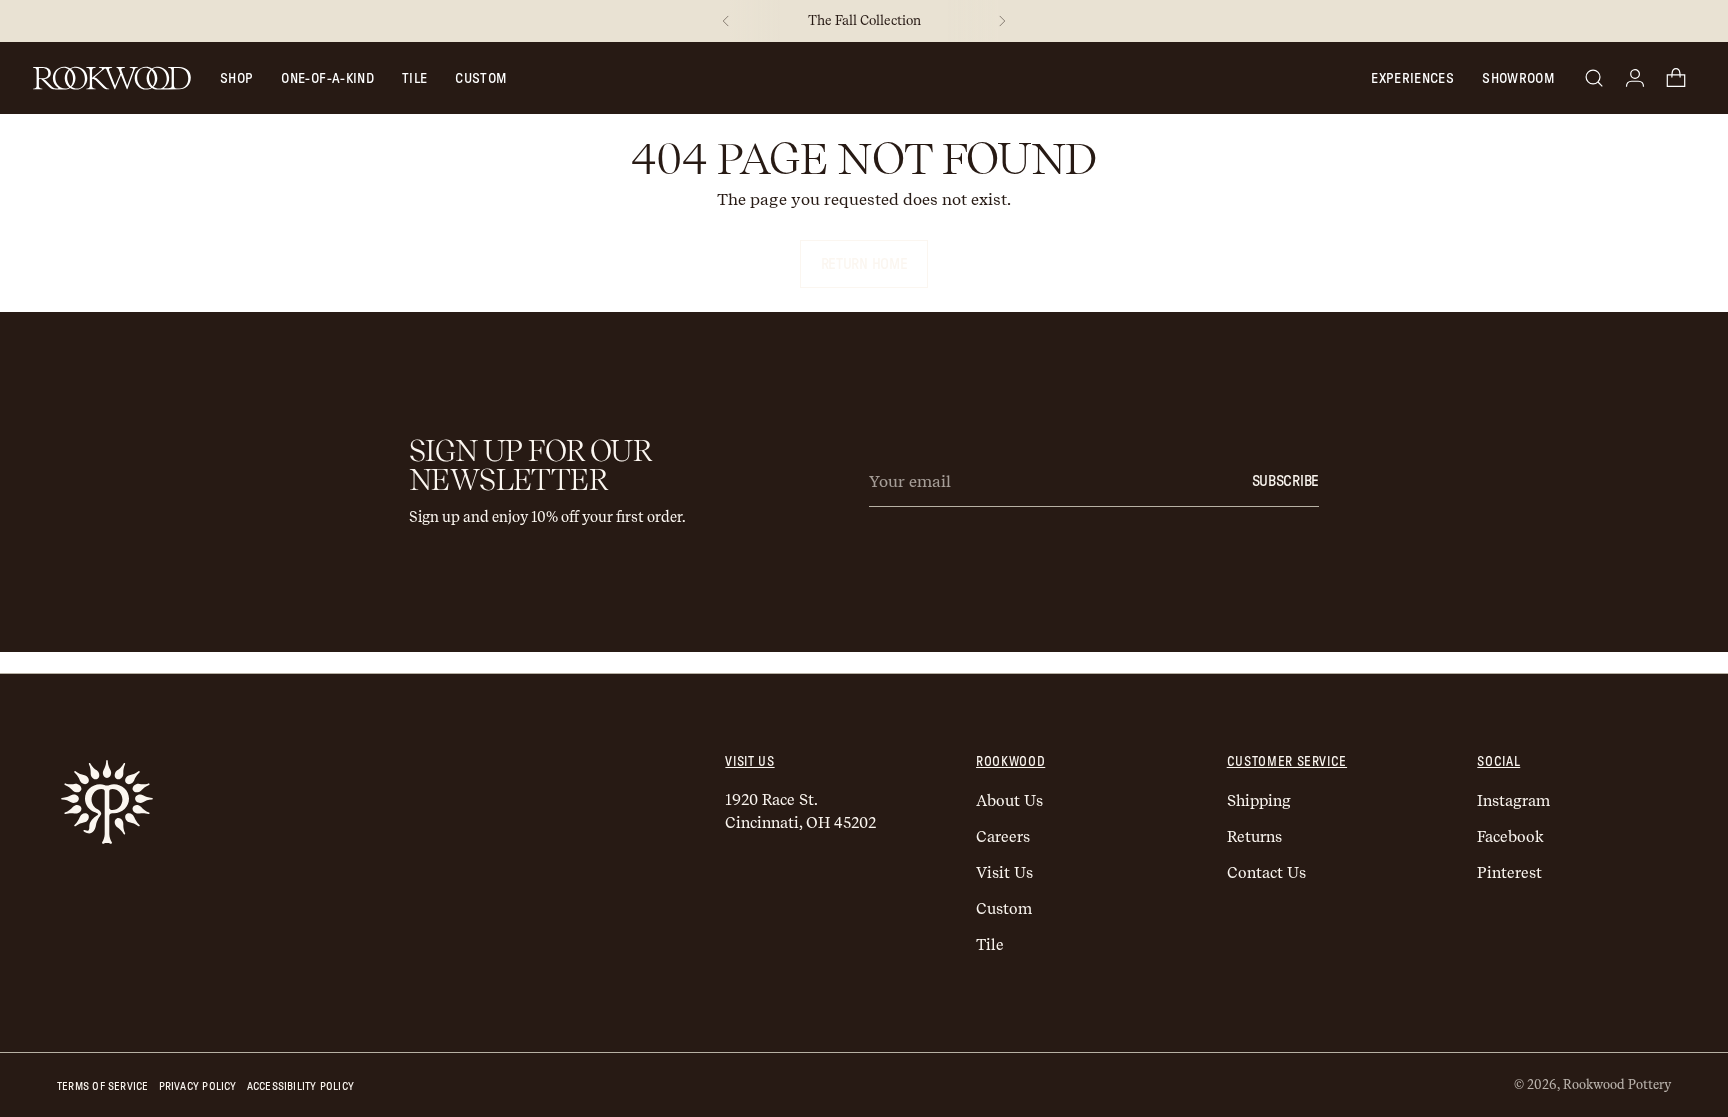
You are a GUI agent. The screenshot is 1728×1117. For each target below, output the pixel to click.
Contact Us (1266, 873)
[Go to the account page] (1635, 78)
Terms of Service (103, 1086)
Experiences (1412, 79)
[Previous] (726, 21)
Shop (236, 79)
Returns (1254, 837)
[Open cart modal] (1676, 78)
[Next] (1002, 21)
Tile (414, 79)
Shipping (1259, 801)
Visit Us (1004, 873)
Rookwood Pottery (1617, 1084)
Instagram (1513, 801)
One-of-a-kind (327, 79)
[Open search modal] (1594, 78)
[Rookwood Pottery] (112, 78)
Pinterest (1509, 873)
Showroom (1518, 79)
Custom (480, 79)
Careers (1003, 837)
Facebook (1510, 837)
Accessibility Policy (300, 1086)
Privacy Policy (198, 1086)
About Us (1009, 801)
